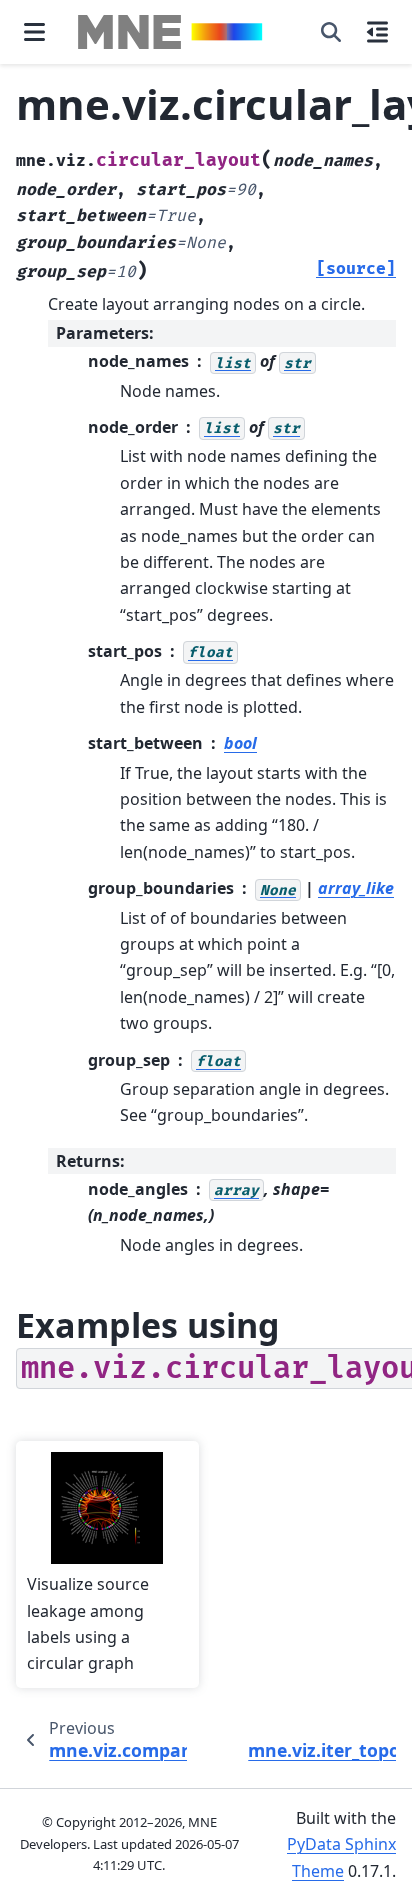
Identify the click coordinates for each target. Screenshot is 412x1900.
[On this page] (377, 32)
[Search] (331, 32)
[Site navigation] (34, 32)
